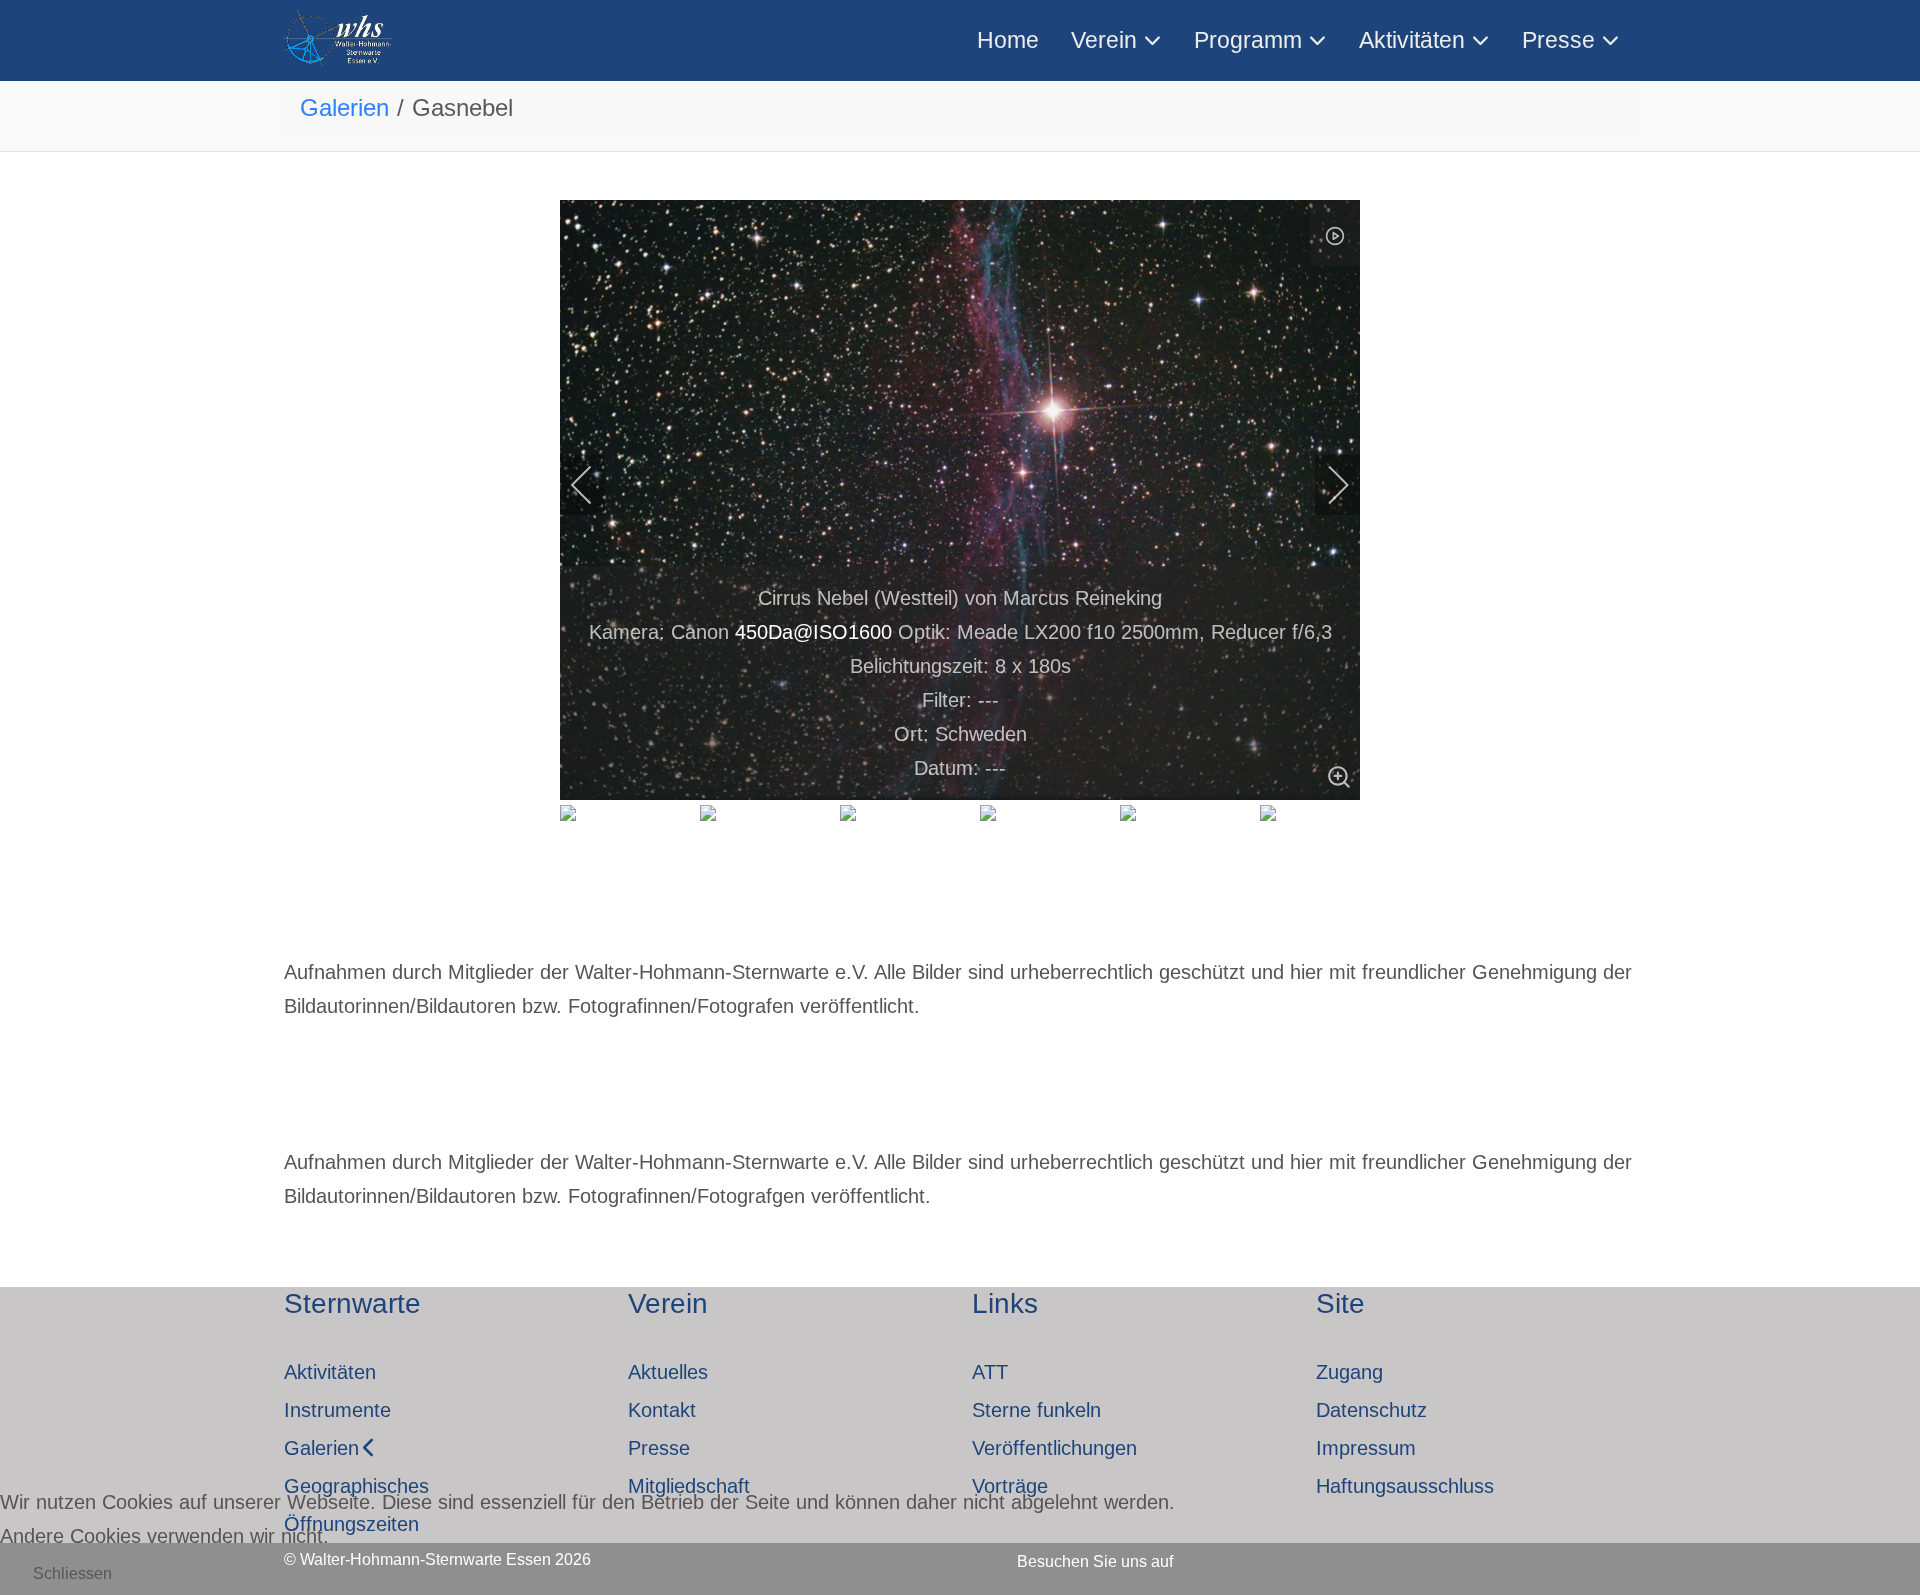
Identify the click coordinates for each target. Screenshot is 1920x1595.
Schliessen (72, 1573)
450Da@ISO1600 (813, 632)
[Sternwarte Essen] (339, 40)
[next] (1325, 485)
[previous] (595, 485)
